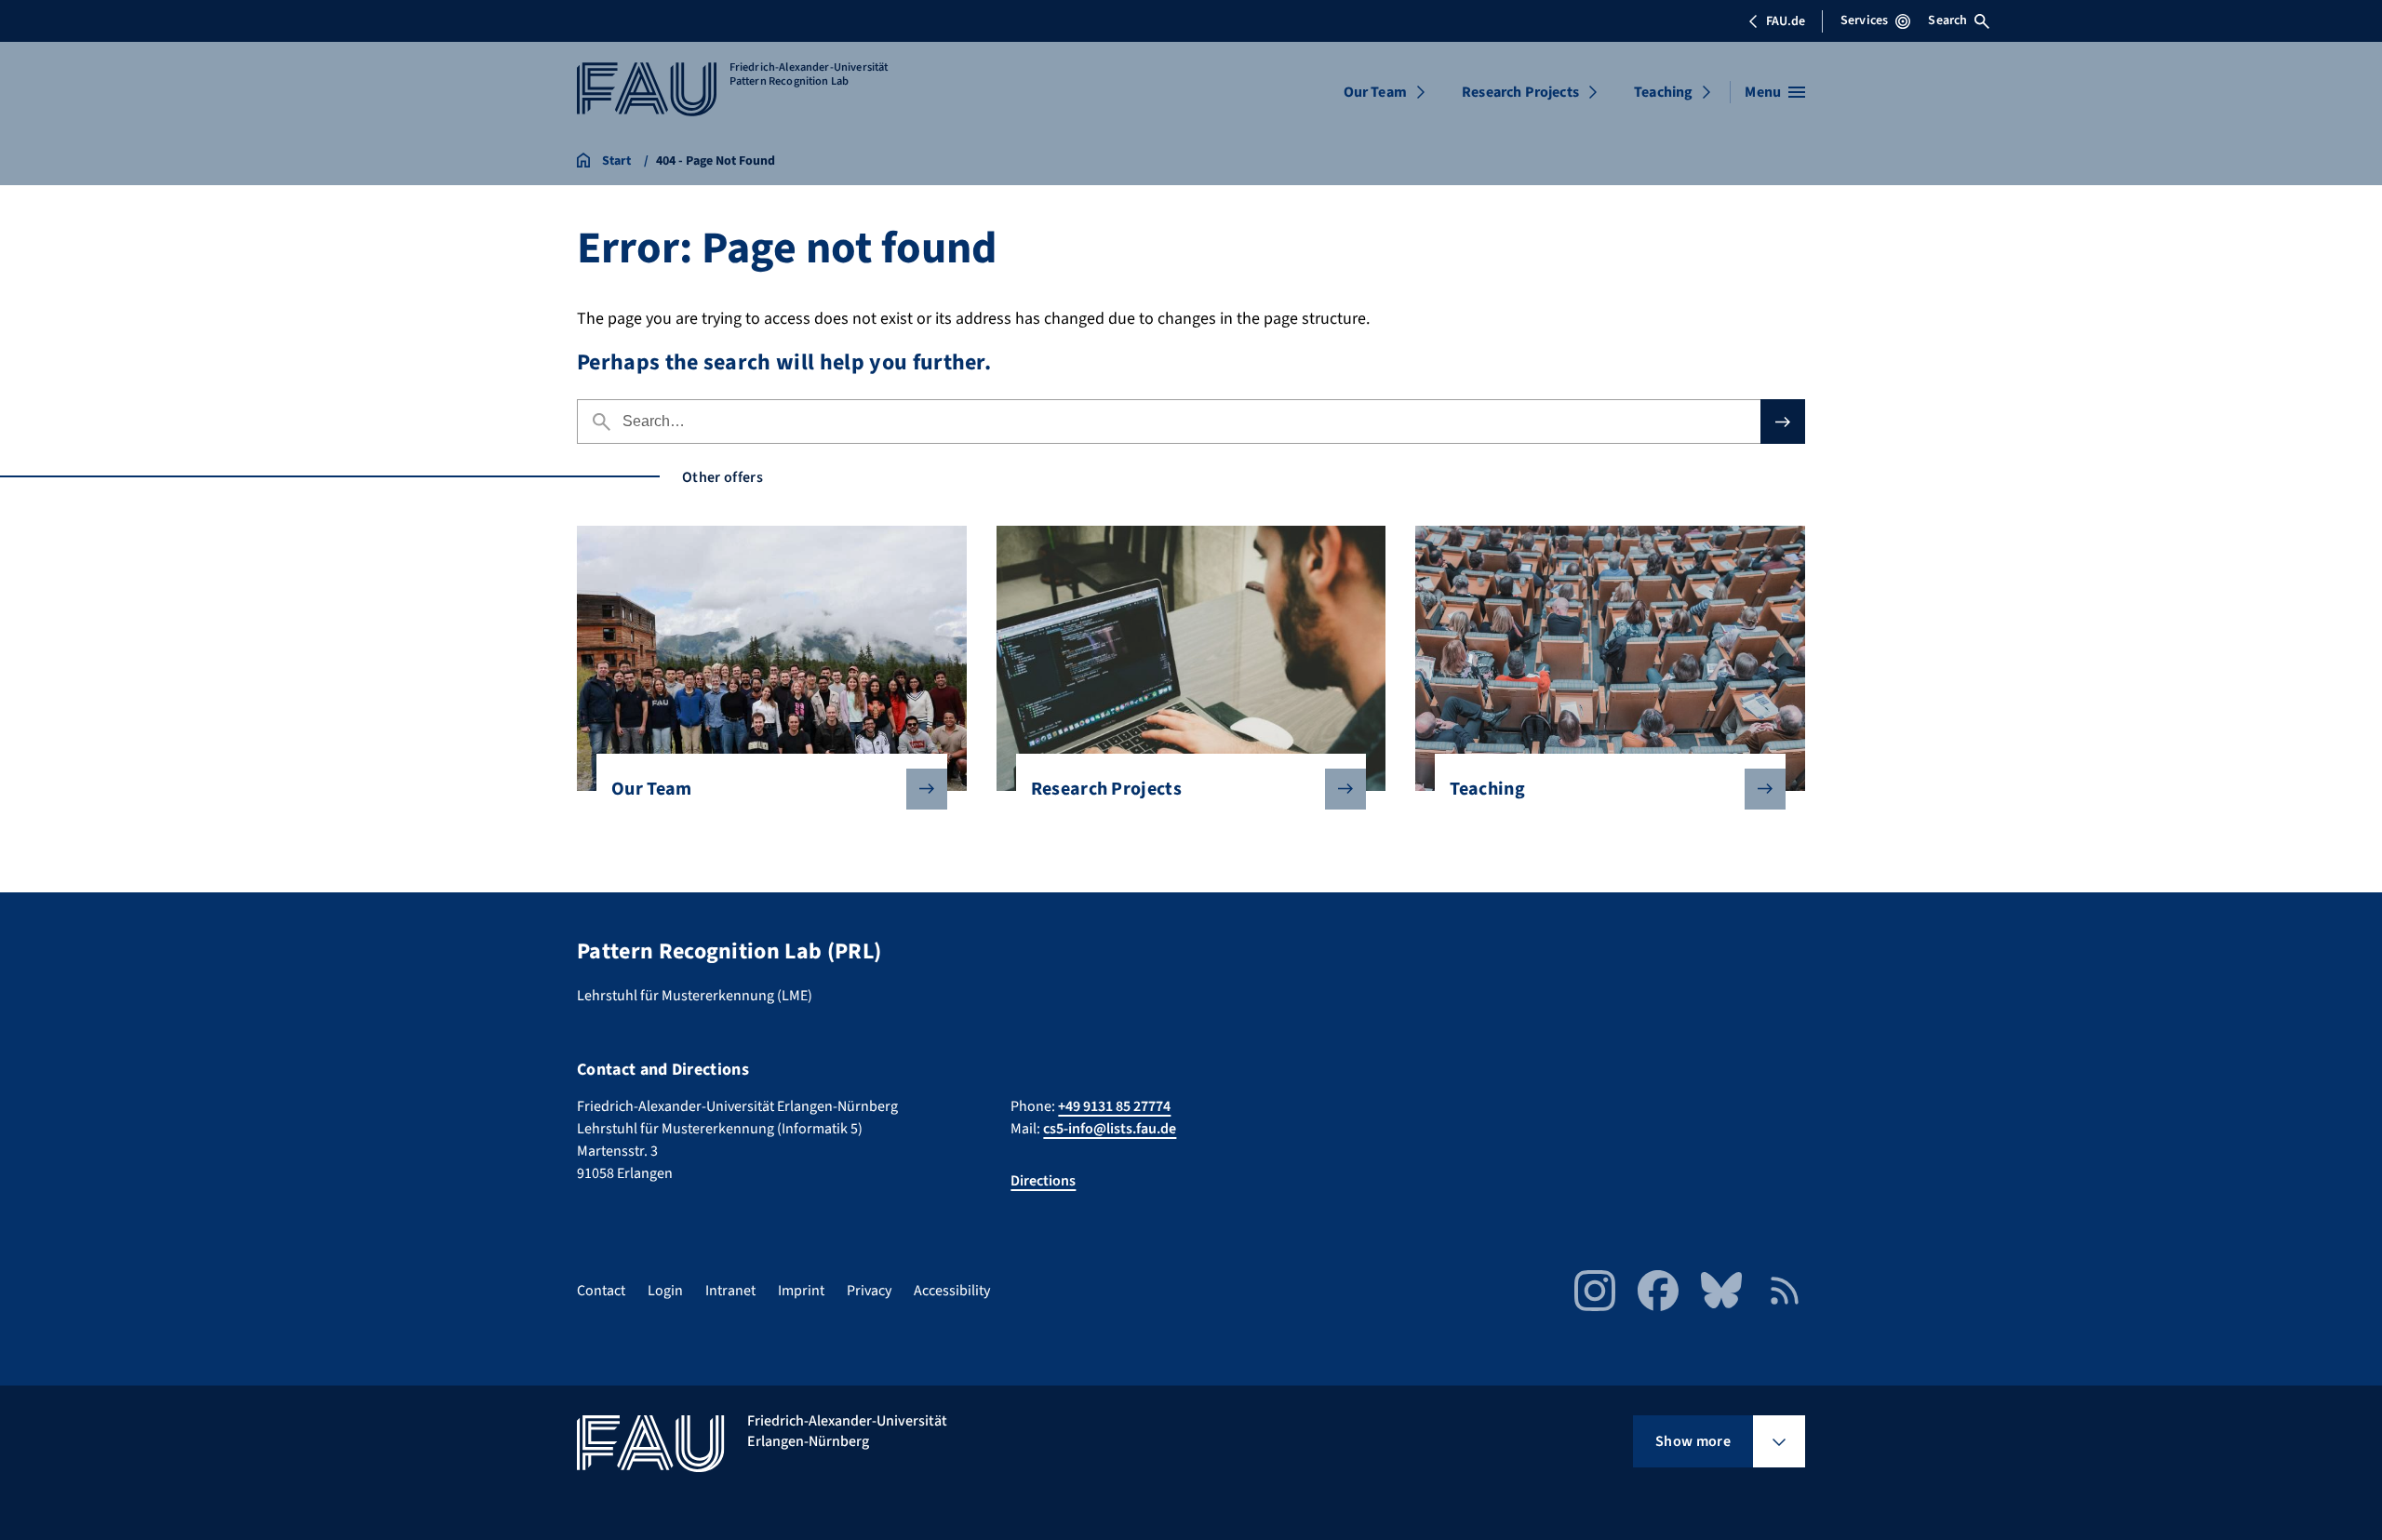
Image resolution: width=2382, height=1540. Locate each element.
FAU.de (1786, 21)
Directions (1043, 1181)
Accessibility (952, 1291)
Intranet (730, 1291)
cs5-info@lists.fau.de (1110, 1129)
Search (1947, 20)
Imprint (801, 1291)
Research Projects (1520, 92)
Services (1864, 20)
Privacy (869, 1291)
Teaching (1663, 92)
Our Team (1375, 92)
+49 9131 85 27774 (1114, 1106)
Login (665, 1291)
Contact (601, 1291)
